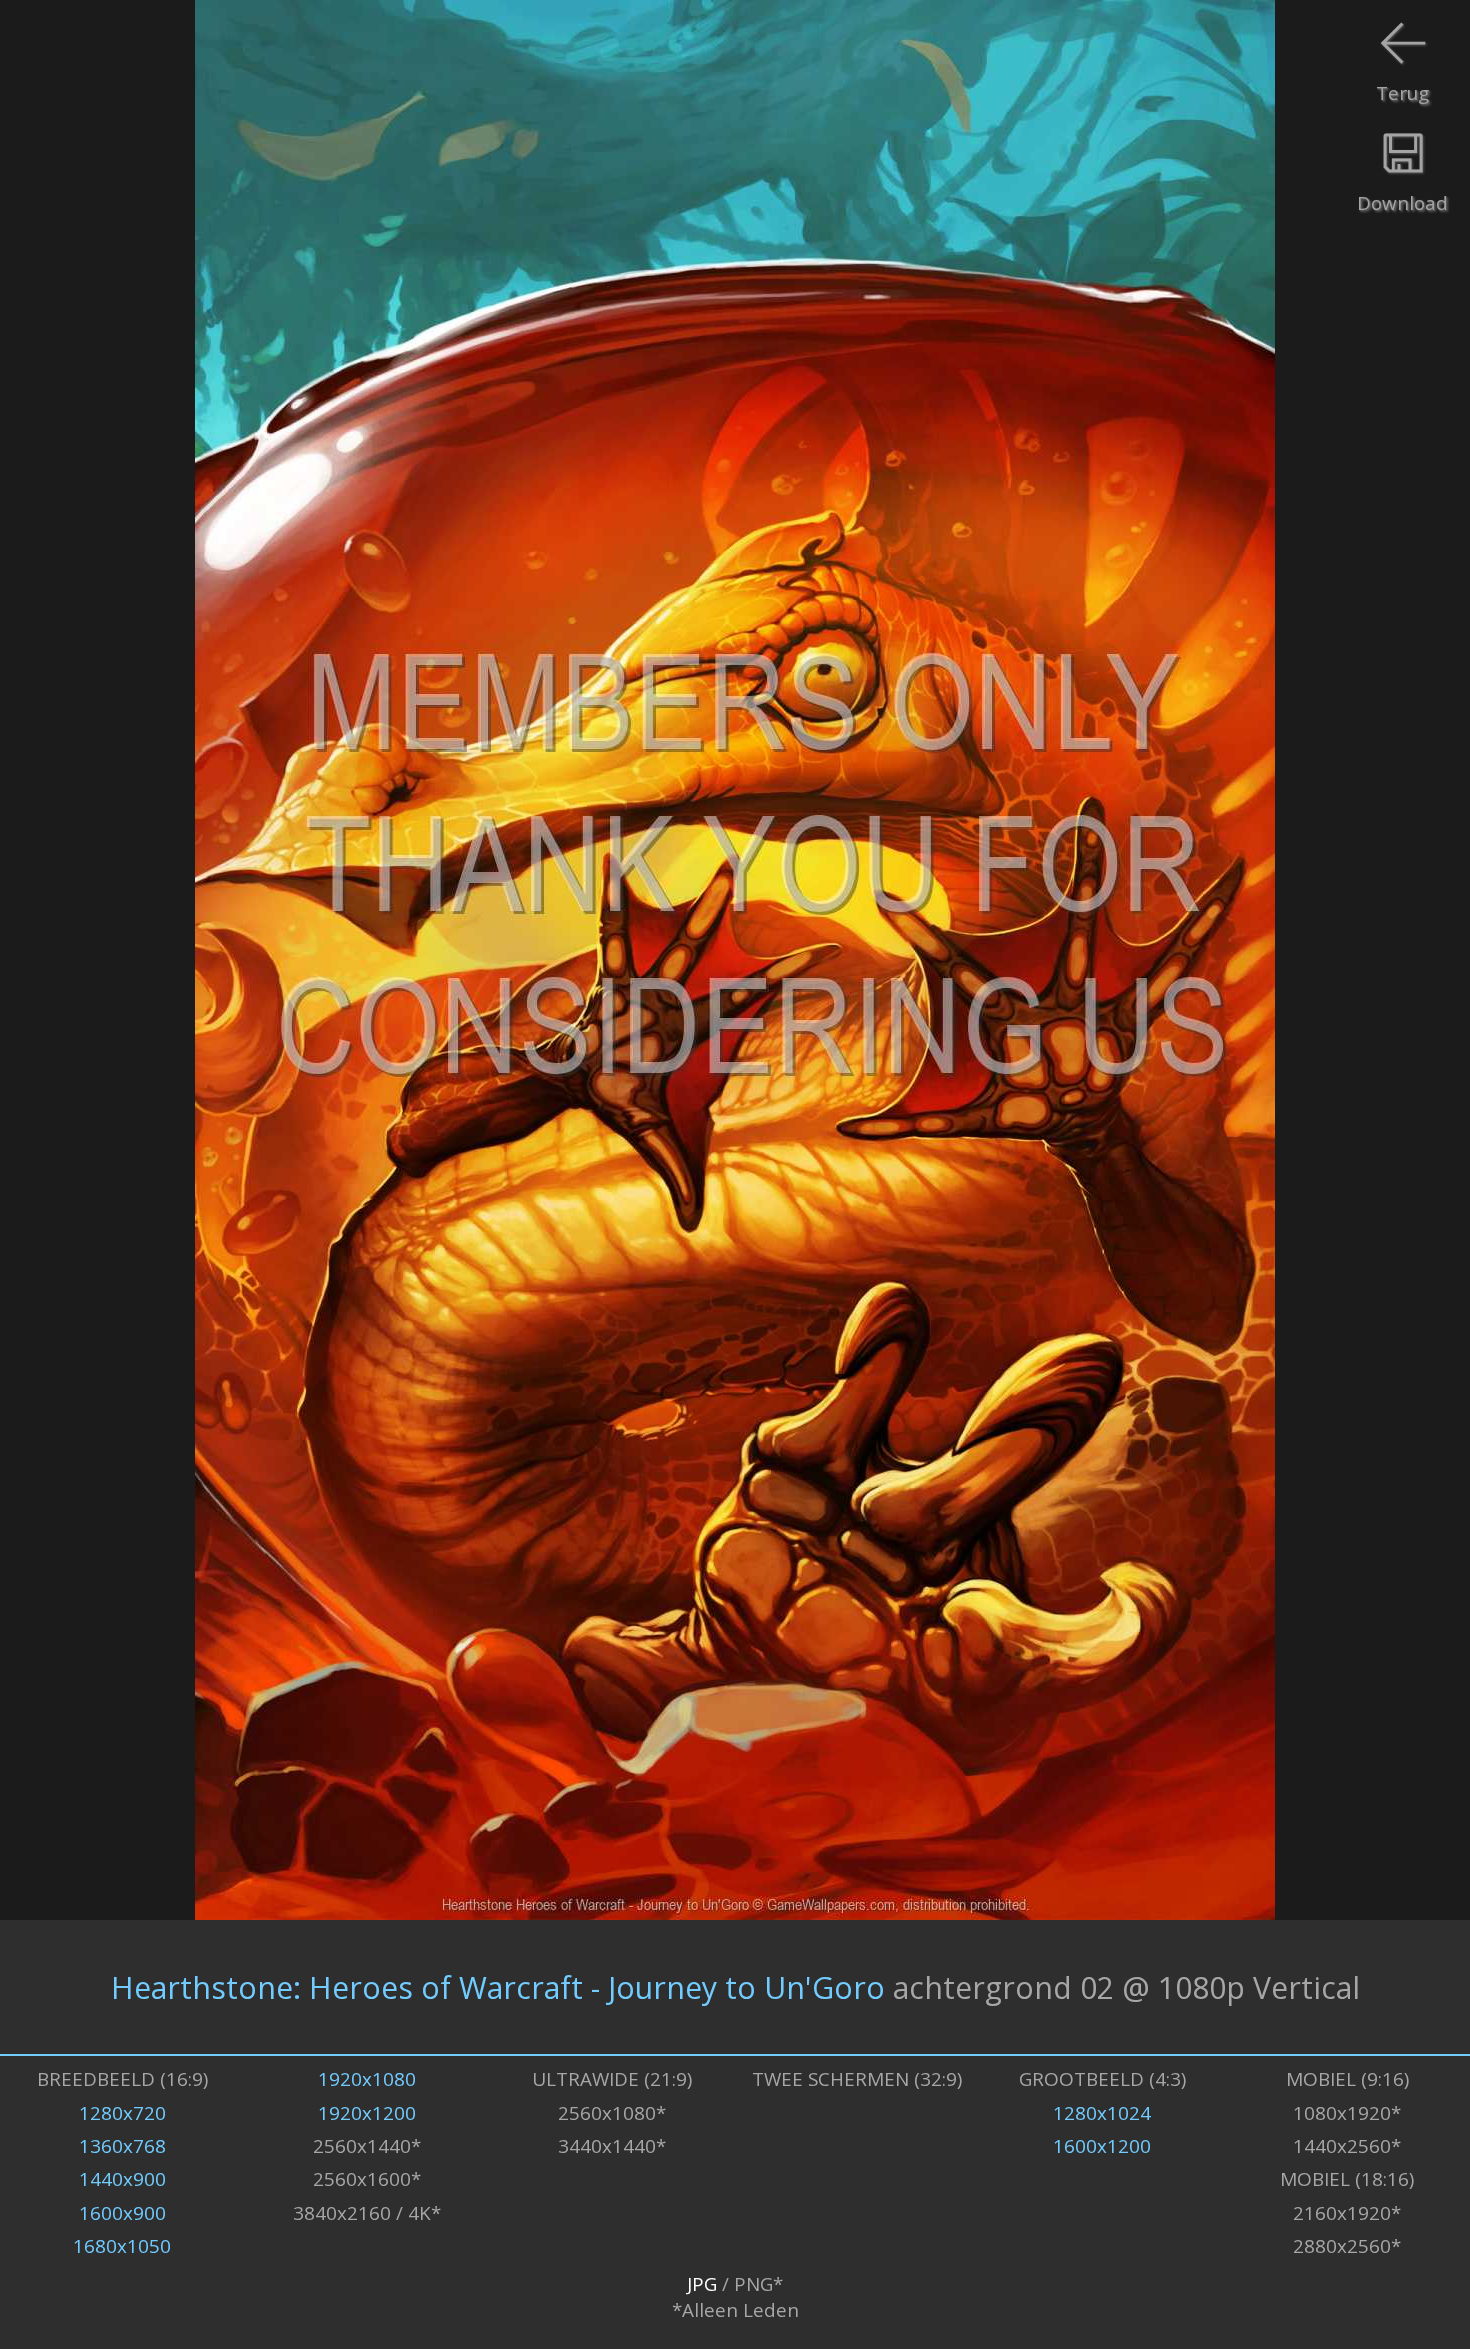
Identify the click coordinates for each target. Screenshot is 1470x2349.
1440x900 (122, 2179)
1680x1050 (122, 2246)
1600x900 (122, 2213)
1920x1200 (367, 2113)
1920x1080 (367, 2079)
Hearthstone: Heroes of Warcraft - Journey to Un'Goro (498, 1987)
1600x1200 (1102, 2146)
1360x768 (122, 2146)
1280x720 (122, 2113)
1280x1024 (1102, 2113)
